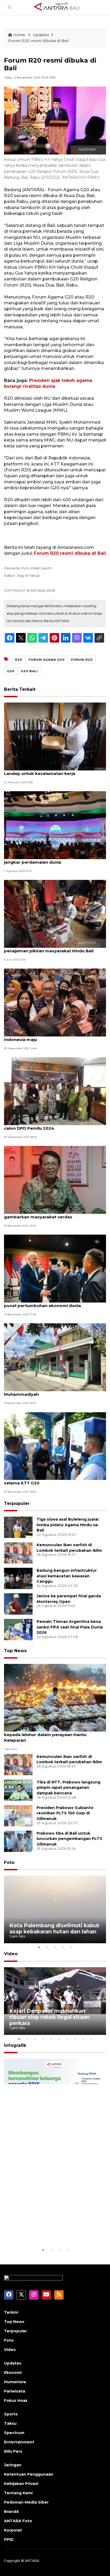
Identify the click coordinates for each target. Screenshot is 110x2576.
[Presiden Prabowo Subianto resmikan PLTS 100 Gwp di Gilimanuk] (18, 1815)
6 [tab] (59, 2039)
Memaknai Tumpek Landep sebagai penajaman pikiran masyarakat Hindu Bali (49, 948)
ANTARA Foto (18, 2521)
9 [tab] (83, 2039)
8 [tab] (75, 2039)
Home (19, 35)
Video (11, 1954)
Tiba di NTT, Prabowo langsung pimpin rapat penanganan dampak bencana (68, 1788)
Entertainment (19, 2442)
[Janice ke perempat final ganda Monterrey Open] (18, 1604)
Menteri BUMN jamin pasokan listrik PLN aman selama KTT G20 (54, 1480)
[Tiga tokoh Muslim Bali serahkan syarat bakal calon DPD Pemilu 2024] (55, 1091)
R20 (19, 660)
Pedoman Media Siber (26, 2502)
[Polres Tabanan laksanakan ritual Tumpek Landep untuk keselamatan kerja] (55, 736)
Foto (9, 1862)
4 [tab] (63, 1947)
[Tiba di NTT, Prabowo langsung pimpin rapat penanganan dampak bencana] (18, 1790)
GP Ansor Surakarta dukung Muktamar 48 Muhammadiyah (49, 1391)
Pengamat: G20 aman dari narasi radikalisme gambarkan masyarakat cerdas (52, 1214)
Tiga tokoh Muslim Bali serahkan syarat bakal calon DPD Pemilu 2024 (53, 1125)
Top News (15, 1651)
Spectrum (14, 2433)
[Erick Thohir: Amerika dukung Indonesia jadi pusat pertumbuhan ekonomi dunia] (55, 1268)
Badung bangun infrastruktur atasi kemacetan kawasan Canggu (67, 1576)
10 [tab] (91, 2039)
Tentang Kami (18, 2493)
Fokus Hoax (16, 2401)
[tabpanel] (55, 1910)
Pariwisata (15, 2391)
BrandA (11, 2512)
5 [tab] (71, 1947)
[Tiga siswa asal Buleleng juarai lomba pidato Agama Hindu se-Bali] (18, 1527)
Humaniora (15, 2382)
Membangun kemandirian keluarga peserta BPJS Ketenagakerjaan (44, 2227)
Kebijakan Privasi (21, 2484)
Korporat (13, 2530)
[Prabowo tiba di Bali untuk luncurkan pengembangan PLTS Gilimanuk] (18, 1841)
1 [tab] (39, 1947)
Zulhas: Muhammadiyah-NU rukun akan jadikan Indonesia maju (55, 1037)
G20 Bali (29, 671)
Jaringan (13, 2465)
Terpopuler (17, 1503)
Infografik (15, 2045)
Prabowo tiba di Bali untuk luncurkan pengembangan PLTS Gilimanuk (69, 1839)
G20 (11, 671)
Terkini (11, 2312)
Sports (11, 2414)
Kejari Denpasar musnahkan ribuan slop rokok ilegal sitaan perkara (50, 2017)
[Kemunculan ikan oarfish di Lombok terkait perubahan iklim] (18, 1552)
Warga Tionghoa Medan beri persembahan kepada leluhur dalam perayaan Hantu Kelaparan (51, 1735)
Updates (41, 35)
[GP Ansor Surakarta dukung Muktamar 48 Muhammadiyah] (55, 1357)
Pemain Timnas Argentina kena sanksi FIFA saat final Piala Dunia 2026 (70, 1627)
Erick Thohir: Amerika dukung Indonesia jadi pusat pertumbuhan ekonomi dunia (52, 1303)
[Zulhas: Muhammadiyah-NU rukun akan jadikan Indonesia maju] (55, 1002)
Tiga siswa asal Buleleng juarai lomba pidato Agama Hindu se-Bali (68, 1525)
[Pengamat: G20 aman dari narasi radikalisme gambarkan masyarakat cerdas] (55, 1180)
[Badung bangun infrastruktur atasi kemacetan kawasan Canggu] (18, 1578)
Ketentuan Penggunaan (29, 2474)
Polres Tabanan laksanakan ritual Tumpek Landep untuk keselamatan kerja (50, 771)
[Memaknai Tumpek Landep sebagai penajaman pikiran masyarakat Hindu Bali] (55, 914)
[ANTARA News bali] (60, 7)
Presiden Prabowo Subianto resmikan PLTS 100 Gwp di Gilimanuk (65, 1813)
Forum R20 (82, 660)
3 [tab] (55, 1947)
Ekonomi (13, 2373)
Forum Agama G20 (47, 660)
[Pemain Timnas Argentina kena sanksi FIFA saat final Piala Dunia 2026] (18, 1629)
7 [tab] (67, 2039)
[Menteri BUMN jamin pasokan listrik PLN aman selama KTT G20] (55, 1446)
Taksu (10, 2423)
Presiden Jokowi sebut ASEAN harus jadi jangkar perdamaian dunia (48, 859)
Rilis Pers (13, 2451)
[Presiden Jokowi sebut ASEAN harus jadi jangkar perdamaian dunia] (55, 825)
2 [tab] (47, 1947)
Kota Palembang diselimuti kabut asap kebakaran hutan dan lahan (54, 1928)
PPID (9, 2540)
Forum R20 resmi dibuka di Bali (38, 41)
